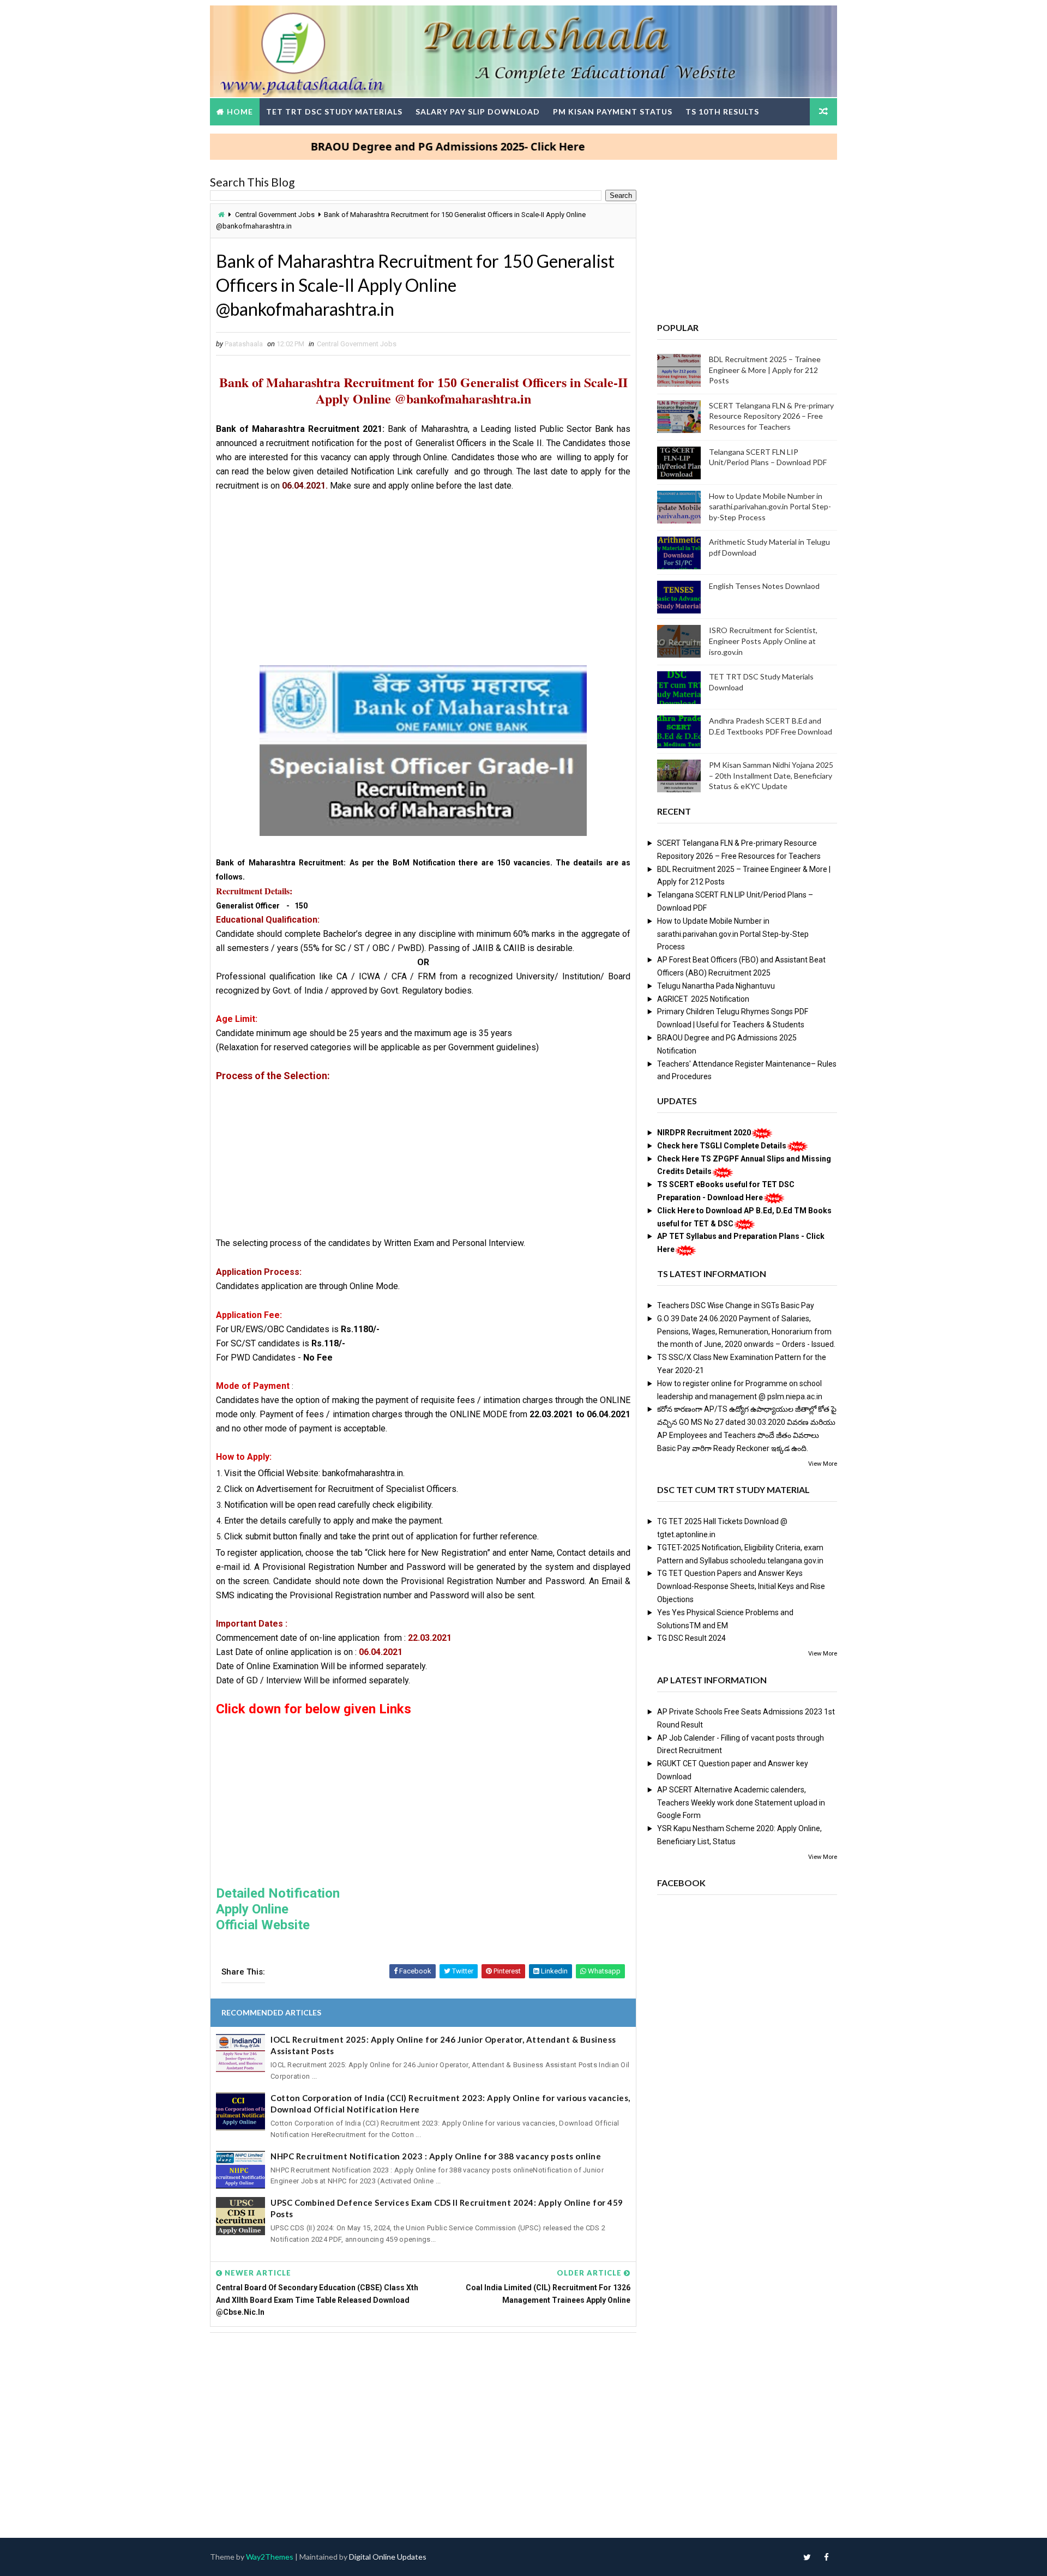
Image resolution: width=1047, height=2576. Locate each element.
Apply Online (252, 1909)
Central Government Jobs (275, 215)
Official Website (264, 1925)
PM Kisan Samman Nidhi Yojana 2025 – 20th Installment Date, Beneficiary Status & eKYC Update (771, 775)
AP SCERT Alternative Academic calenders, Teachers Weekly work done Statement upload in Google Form (741, 1803)
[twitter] (807, 2557)
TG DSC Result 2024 (691, 1638)
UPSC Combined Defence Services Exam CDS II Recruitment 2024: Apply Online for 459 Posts (447, 2208)
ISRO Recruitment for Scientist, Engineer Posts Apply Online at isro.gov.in (763, 641)
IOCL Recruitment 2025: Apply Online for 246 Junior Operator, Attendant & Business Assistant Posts (443, 2045)
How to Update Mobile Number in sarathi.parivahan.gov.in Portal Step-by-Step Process (770, 507)
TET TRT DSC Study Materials (334, 112)
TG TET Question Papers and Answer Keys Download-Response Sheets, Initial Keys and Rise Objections (741, 1586)
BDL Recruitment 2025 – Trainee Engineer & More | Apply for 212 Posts (765, 370)
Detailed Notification (278, 1893)
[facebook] (826, 2557)
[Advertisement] (423, 583)
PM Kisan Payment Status (613, 112)
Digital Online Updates (388, 2557)
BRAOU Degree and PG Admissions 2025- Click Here (393, 146)
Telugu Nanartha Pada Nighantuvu (716, 986)
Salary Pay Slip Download (478, 112)
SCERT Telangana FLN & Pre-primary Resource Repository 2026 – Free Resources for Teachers (771, 416)
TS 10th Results (722, 112)
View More (823, 1464)
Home (240, 112)
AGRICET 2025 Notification (703, 999)
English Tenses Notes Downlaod (764, 586)
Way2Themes (270, 2557)
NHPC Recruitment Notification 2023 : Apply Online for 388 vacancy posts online (436, 2156)
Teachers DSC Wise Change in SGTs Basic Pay (736, 1305)
